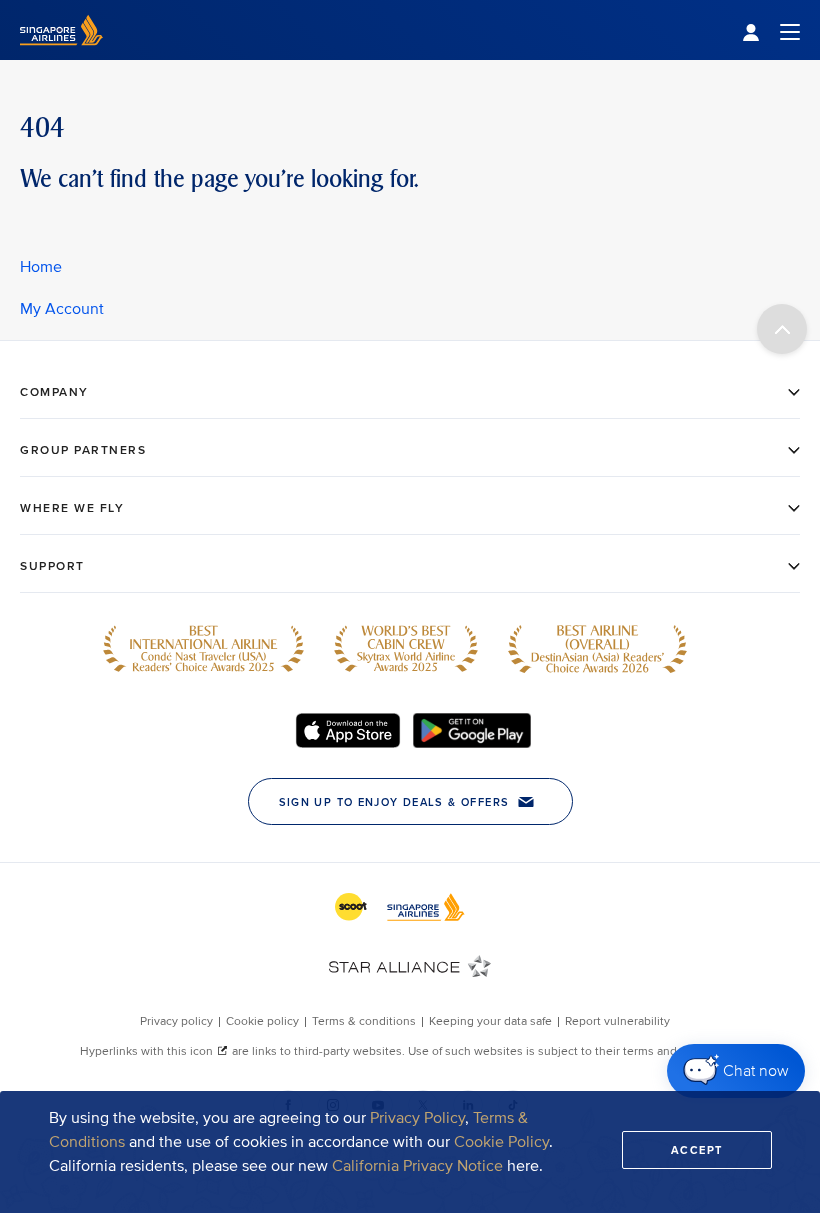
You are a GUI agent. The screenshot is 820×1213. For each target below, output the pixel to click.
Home (41, 267)
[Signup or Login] (771, 30)
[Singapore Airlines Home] (61, 55)
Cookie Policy (501, 1142)
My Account (62, 309)
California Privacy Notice (417, 1166)
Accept (697, 1150)
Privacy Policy (417, 1118)
